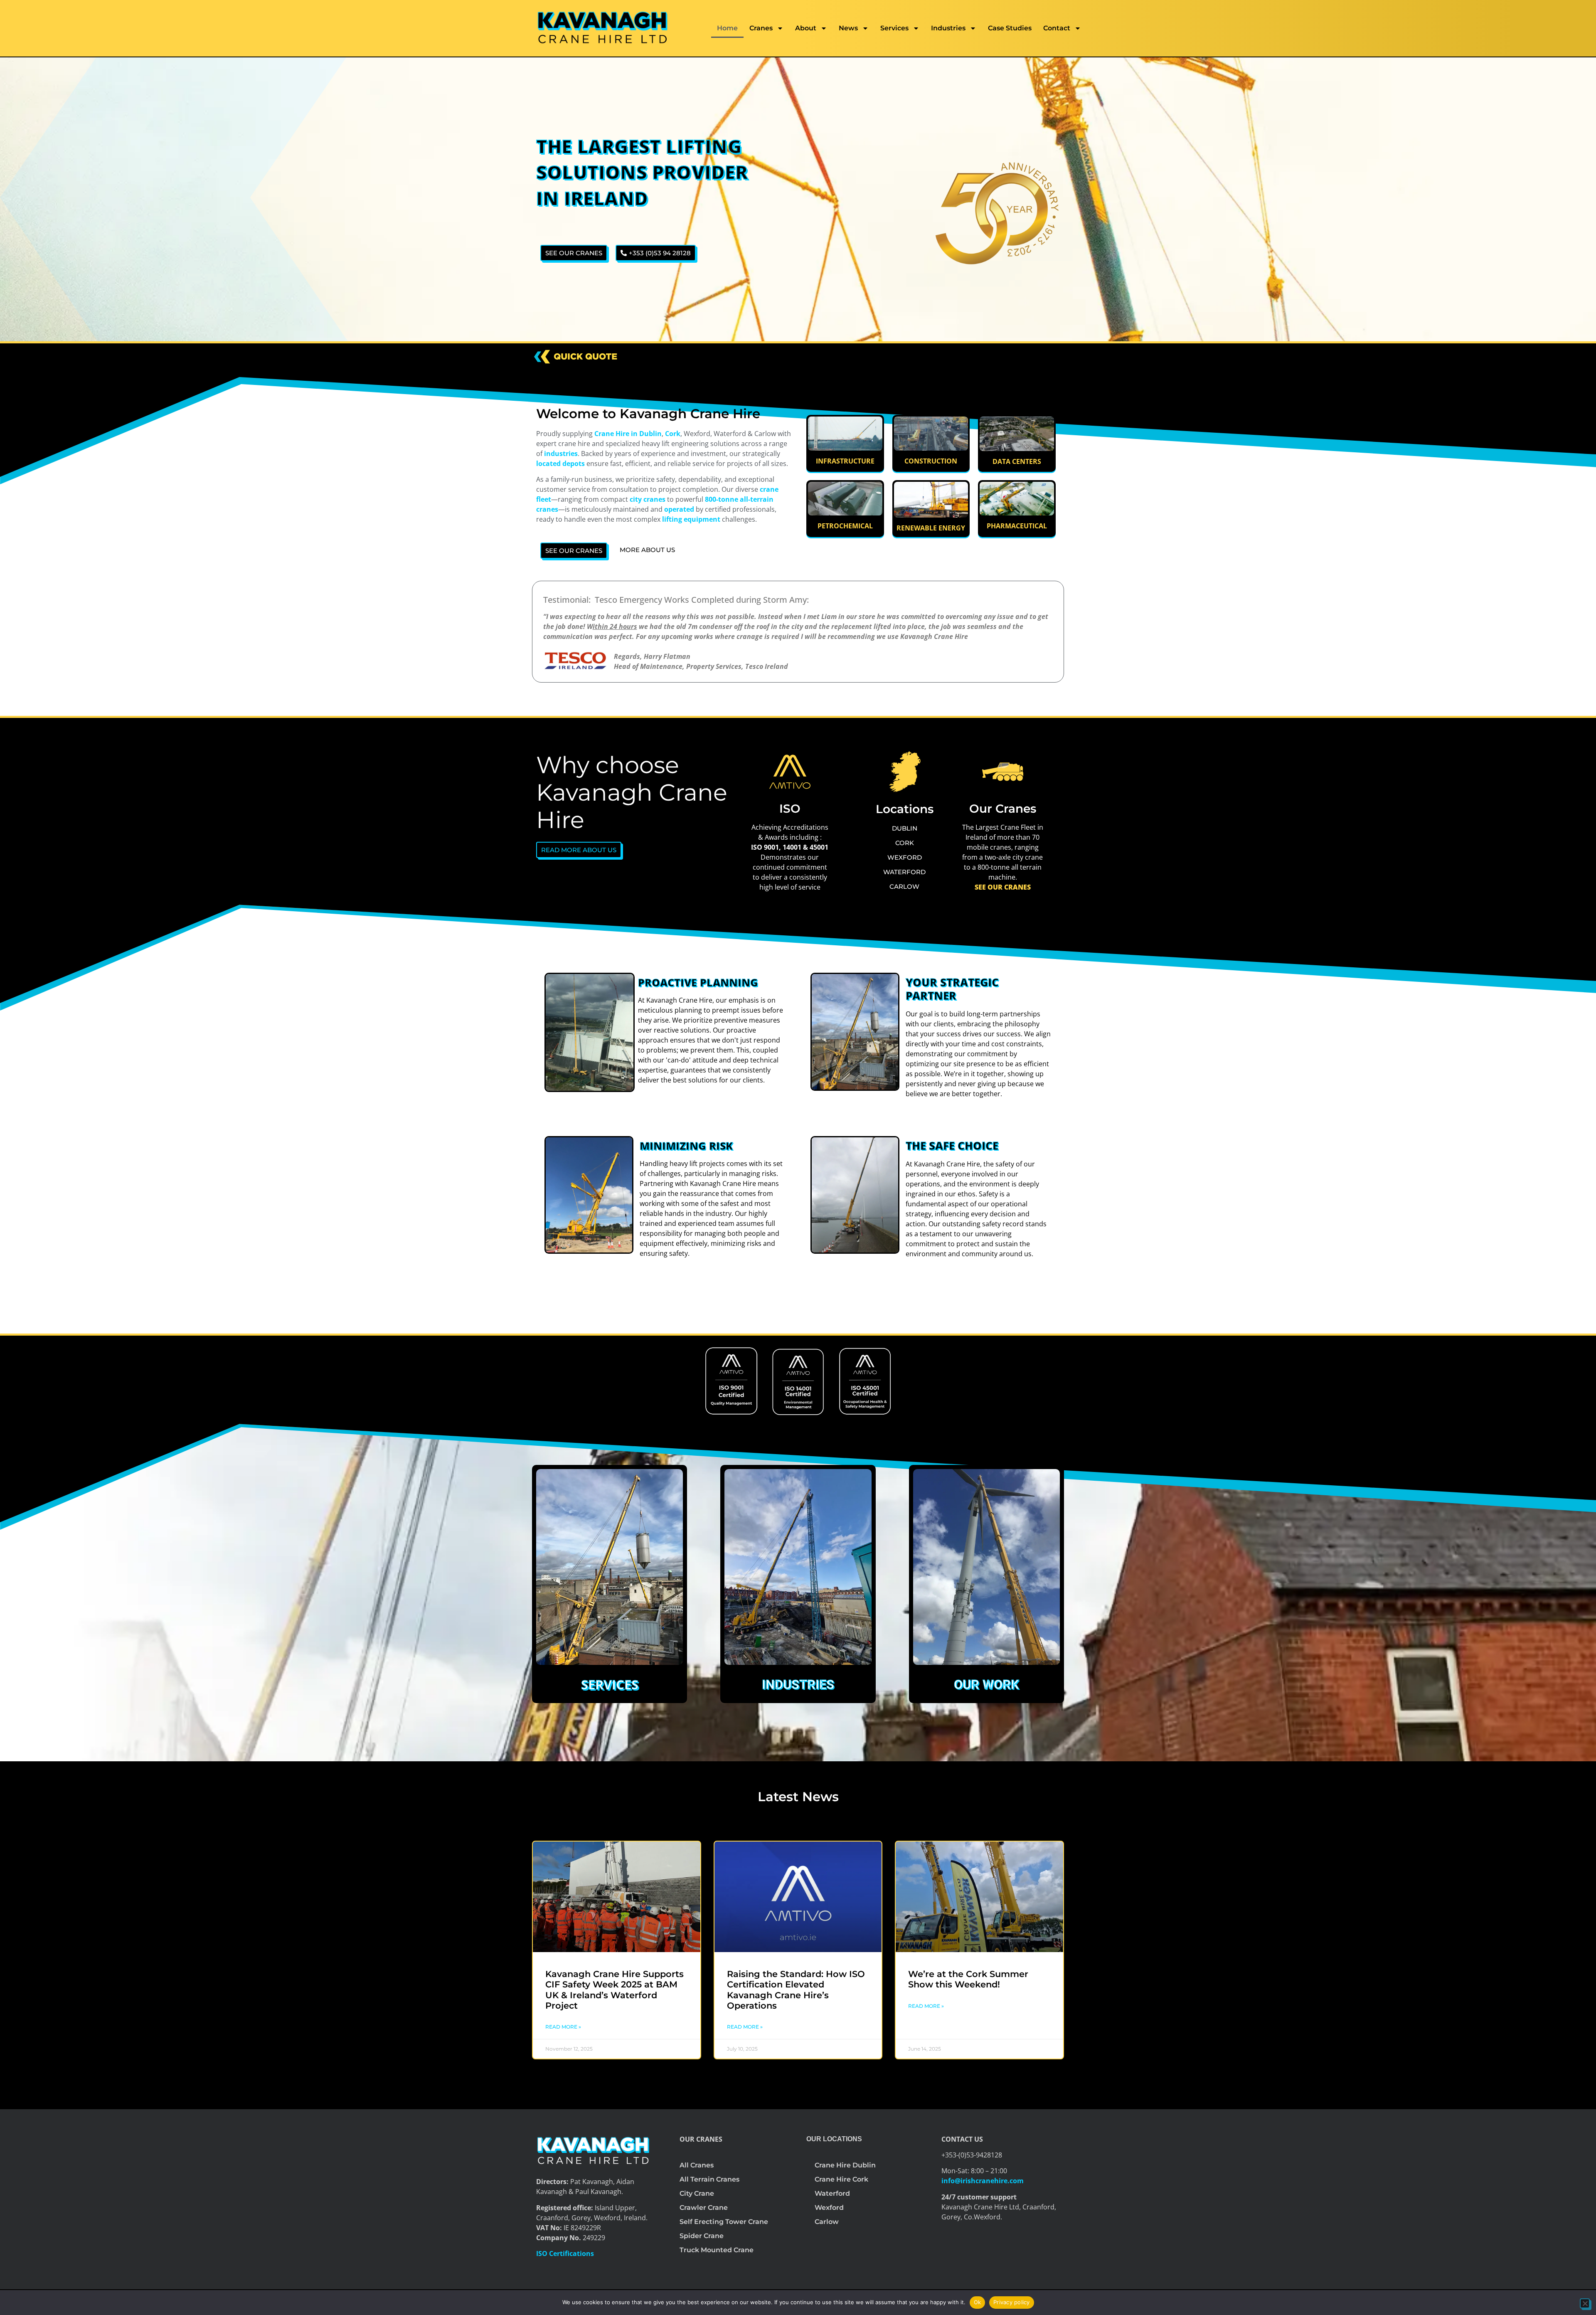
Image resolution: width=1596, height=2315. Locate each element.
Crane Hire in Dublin (628, 434)
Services (894, 28)
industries (560, 454)
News (848, 28)
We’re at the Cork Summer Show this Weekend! (968, 1979)
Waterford (832, 2193)
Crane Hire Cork (841, 2179)
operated (679, 509)
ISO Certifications (565, 2253)
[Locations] (905, 772)
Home (727, 28)
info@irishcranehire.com (983, 2181)
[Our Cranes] (1003, 772)
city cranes (648, 499)
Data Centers (1017, 461)
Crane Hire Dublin (845, 2165)
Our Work (986, 1685)
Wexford (829, 2208)
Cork (673, 434)
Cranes (761, 28)
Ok (978, 2302)
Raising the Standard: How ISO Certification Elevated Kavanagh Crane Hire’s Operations (796, 1990)
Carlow (827, 2222)
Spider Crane (702, 2236)
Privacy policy (1012, 2302)
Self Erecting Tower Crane (724, 2222)
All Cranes (697, 2165)
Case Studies (1010, 28)
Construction (931, 461)
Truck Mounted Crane (717, 2250)
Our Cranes (1003, 809)
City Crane (697, 2193)
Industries (948, 28)
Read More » (563, 2027)
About (806, 28)
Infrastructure (845, 461)
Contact (1057, 28)
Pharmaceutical (1017, 526)
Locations (905, 809)
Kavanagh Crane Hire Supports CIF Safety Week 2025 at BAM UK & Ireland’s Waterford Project (615, 1990)
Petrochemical (845, 526)
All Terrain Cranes (709, 2179)
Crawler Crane (704, 2208)
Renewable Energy (931, 528)
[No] (1585, 2303)
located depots (560, 463)
